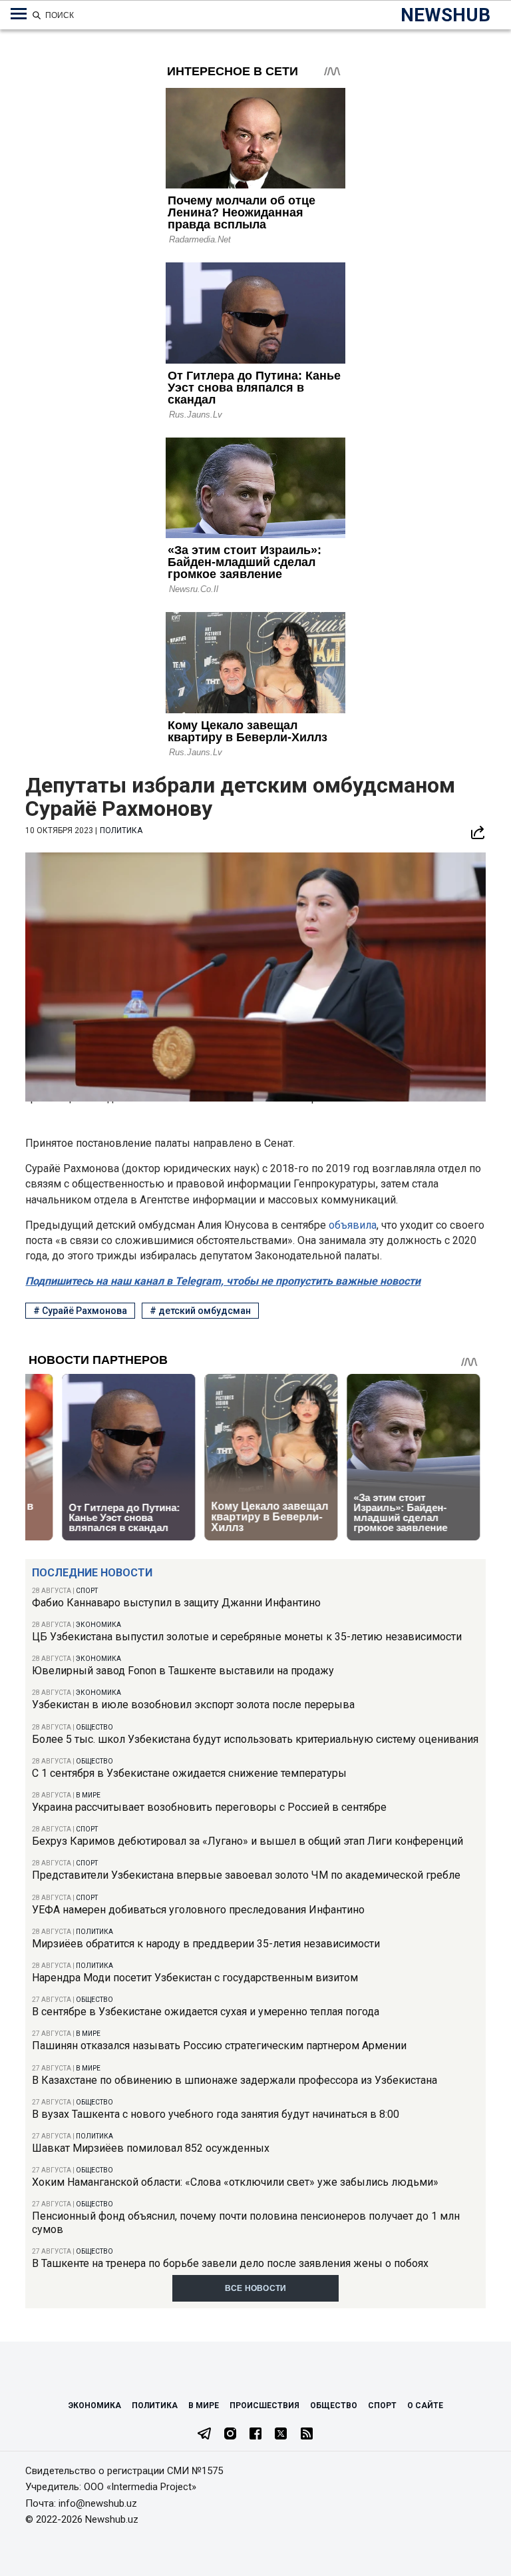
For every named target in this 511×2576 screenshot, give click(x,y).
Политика (94, 1932)
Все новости (256, 2288)
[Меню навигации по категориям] (19, 14)
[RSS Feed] (307, 2435)
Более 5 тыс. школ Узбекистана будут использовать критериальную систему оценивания (255, 1739)
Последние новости (92, 1573)
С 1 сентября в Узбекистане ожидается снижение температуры (189, 1773)
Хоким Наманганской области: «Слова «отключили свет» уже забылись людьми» (235, 2182)
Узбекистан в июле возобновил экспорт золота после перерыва (193, 1705)
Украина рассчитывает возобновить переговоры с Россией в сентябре (209, 1807)
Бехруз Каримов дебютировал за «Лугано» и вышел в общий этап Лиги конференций (248, 1841)
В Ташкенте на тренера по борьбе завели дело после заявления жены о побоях (230, 2263)
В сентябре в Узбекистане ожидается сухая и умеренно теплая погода (206, 2012)
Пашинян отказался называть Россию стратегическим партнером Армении (219, 2046)
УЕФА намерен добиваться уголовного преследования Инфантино (198, 1910)
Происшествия (264, 2406)
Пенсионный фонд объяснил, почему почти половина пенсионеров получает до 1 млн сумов (246, 2222)
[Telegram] (204, 2435)
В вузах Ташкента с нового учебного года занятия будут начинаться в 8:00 (216, 2114)
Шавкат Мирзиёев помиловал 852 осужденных (151, 2148)
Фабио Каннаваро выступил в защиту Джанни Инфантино (176, 1603)
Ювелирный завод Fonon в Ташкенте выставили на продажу (183, 1671)
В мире (88, 1795)
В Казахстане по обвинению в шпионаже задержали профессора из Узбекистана (235, 2080)
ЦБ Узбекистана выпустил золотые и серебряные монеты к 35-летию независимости (247, 1637)
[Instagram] (230, 2435)
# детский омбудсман (200, 1311)
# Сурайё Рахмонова (80, 1311)
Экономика (98, 1625)
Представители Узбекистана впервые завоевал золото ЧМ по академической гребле (246, 1875)
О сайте (425, 2406)
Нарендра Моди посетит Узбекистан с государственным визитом (195, 1978)
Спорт (87, 1591)
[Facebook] (255, 2435)
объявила (353, 1225)
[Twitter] (281, 2435)
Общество (94, 1727)
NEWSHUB (445, 15)
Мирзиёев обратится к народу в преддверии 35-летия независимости (206, 1944)
